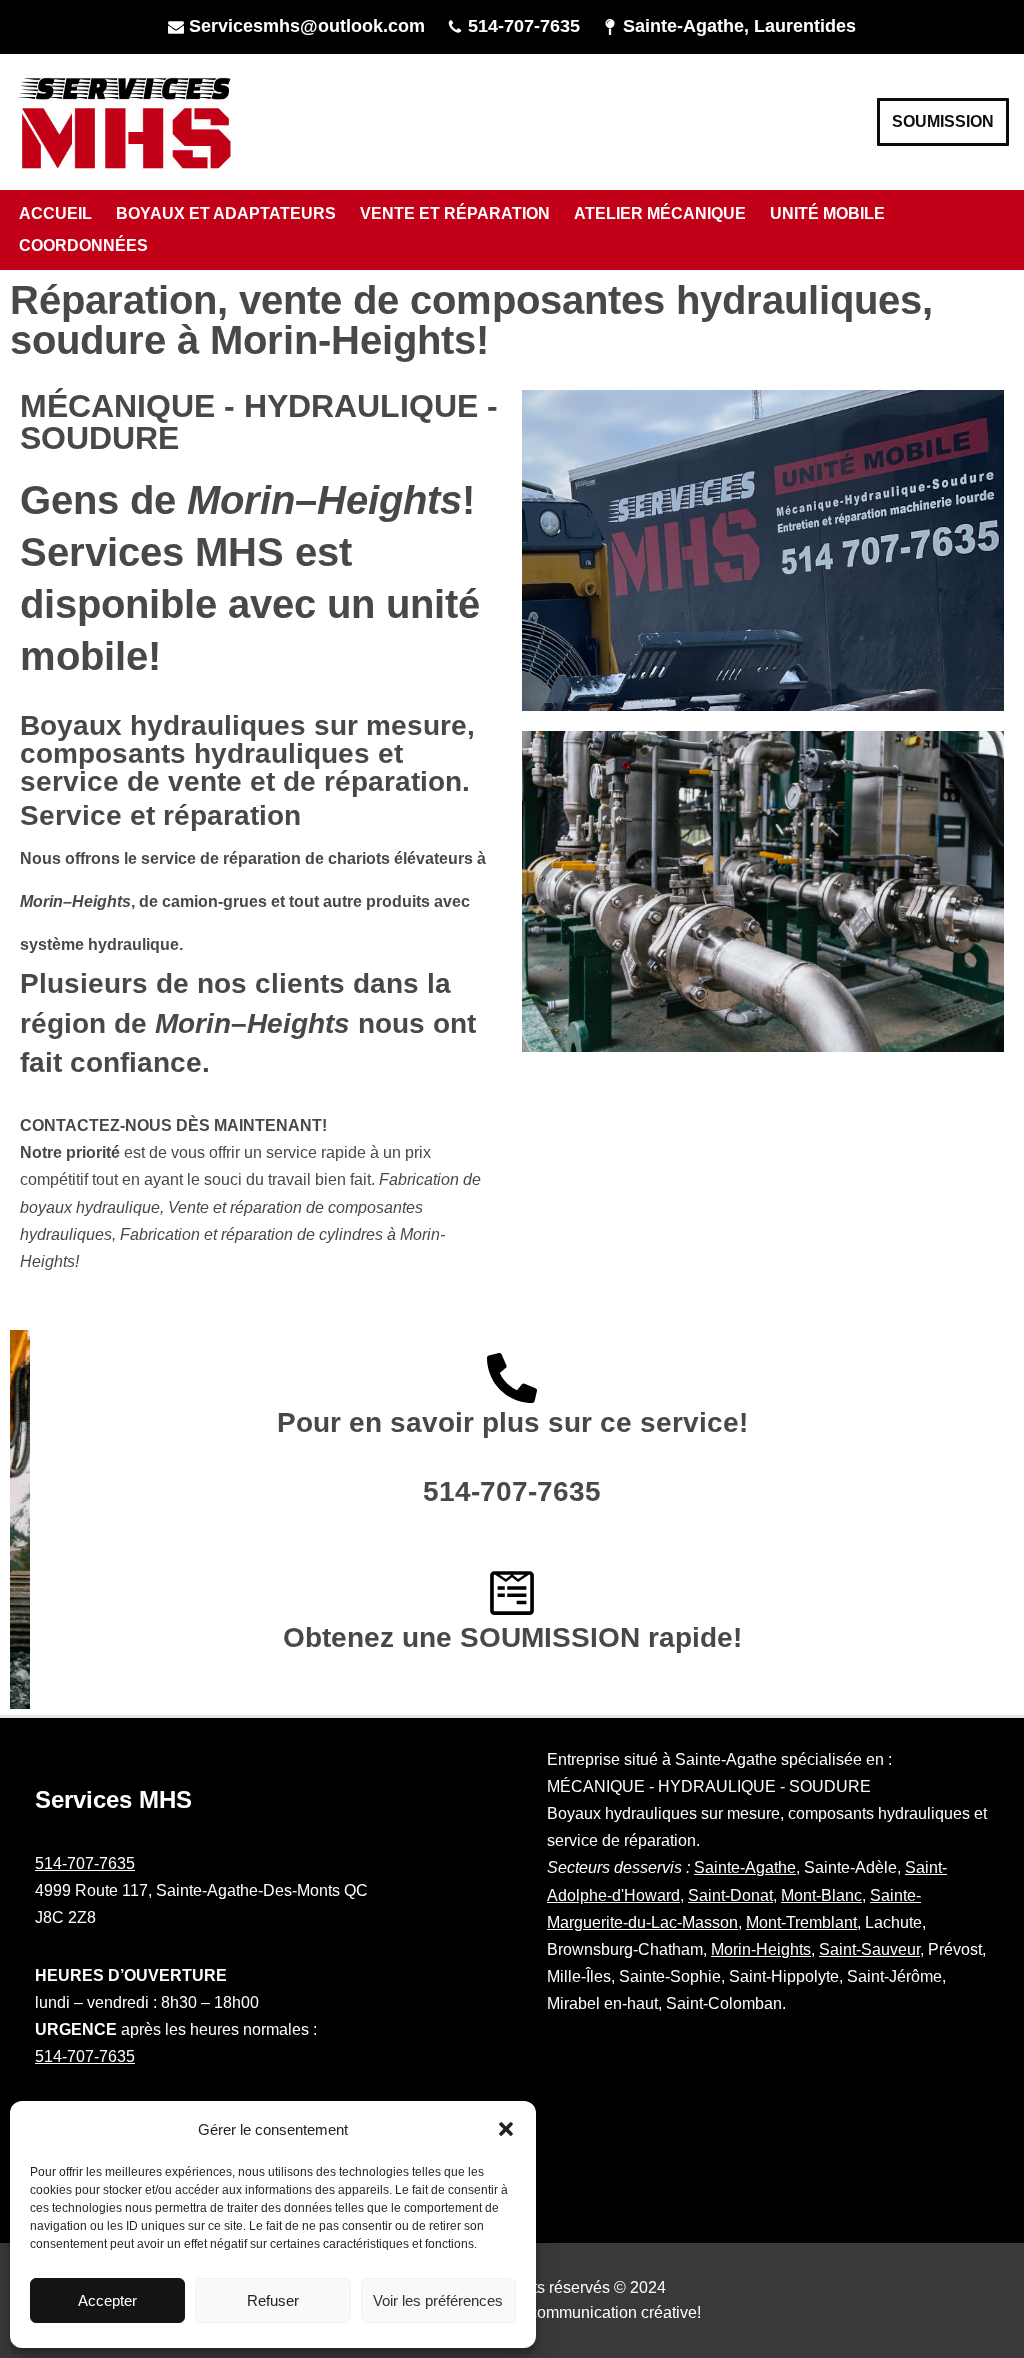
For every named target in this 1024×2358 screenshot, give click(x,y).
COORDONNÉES (83, 245)
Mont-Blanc (821, 1895)
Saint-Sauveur (869, 1949)
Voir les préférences (438, 2300)
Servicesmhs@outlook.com (307, 26)
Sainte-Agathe (745, 1867)
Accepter (107, 2300)
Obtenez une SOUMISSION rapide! (512, 1637)
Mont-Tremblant (801, 1922)
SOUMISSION (943, 121)
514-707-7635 (524, 26)
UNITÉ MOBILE (827, 213)
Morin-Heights (761, 1949)
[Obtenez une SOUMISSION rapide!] (512, 1593)
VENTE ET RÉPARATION (455, 213)
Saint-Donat (730, 1895)
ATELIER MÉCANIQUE (660, 213)
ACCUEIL (55, 213)
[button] (506, 2129)
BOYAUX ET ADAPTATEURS (226, 213)
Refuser (273, 2300)
